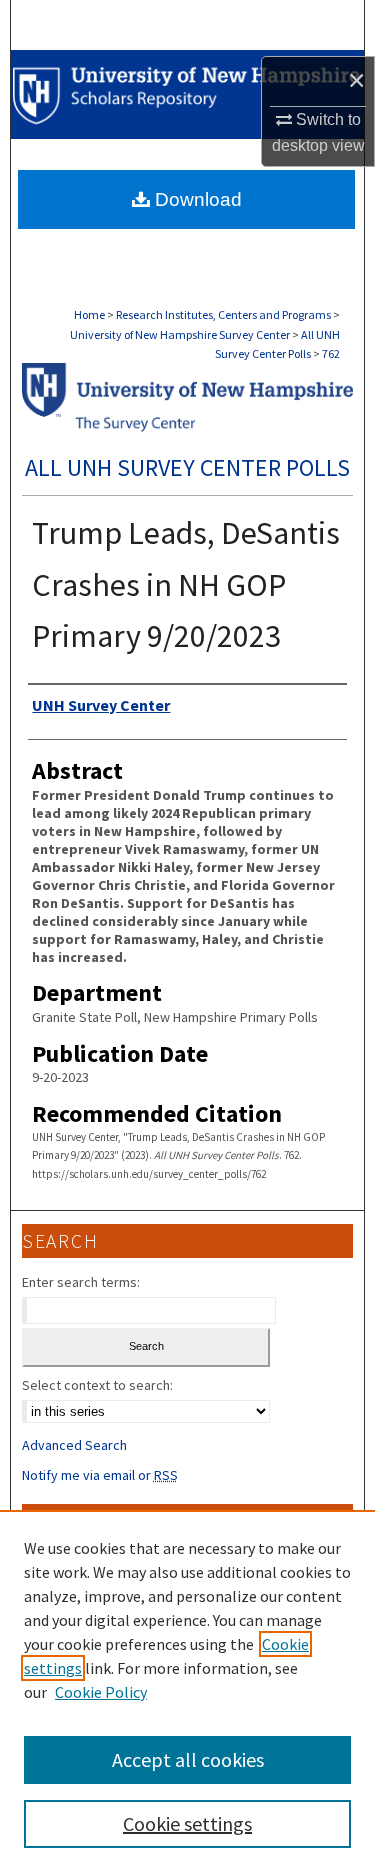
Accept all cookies (188, 1759)
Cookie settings (187, 1823)
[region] (187, 1691)
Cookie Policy (101, 1692)
